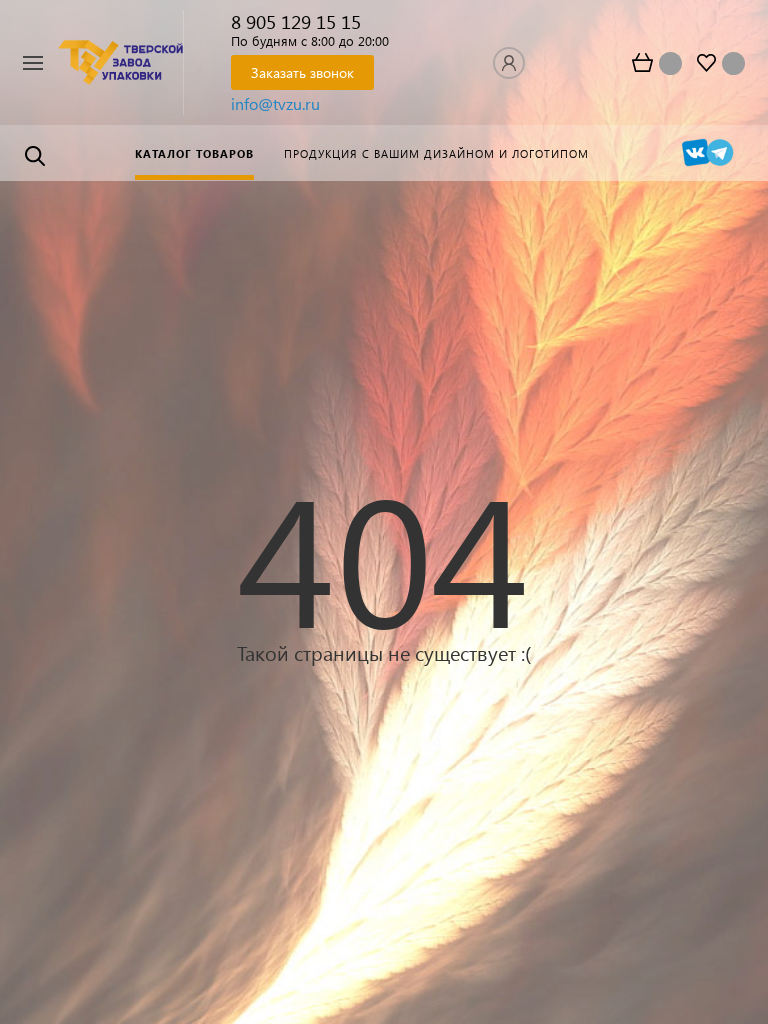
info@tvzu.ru (275, 103)
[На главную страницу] (120, 62)
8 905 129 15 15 (296, 21)
